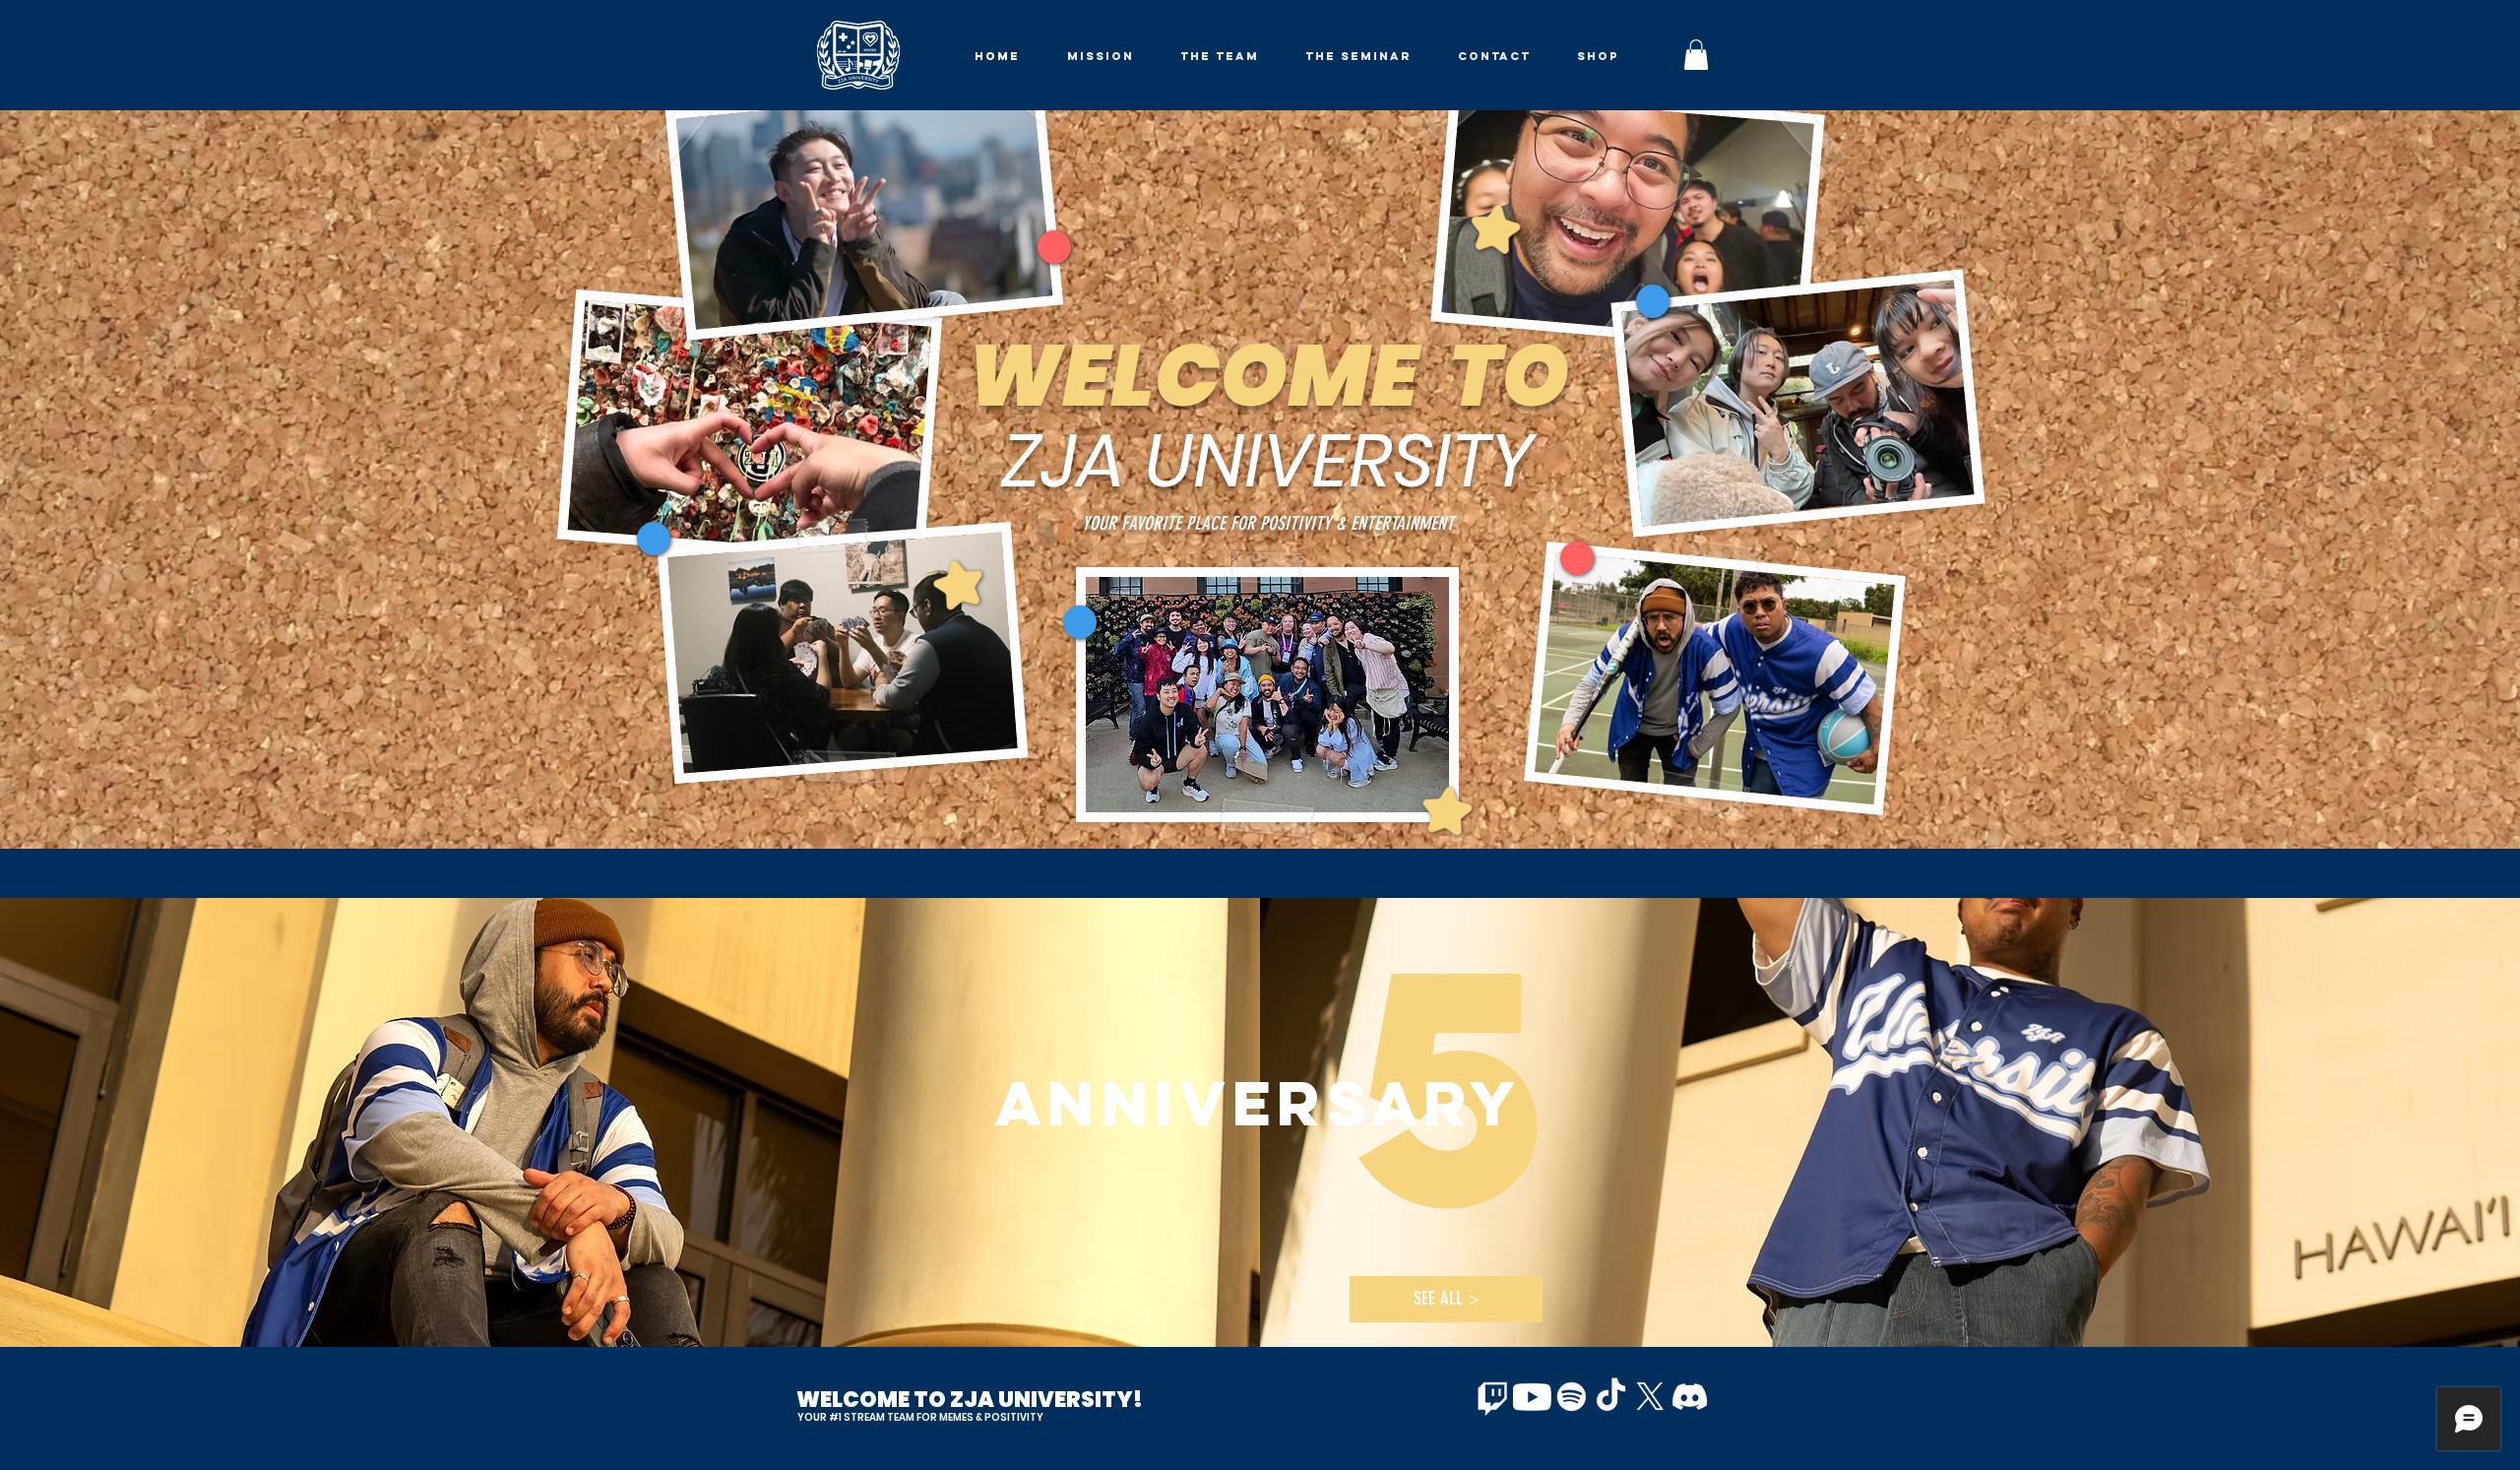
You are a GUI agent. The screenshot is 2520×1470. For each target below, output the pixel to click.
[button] (1696, 55)
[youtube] (1532, 1397)
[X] (1650, 1397)
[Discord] (1690, 1397)
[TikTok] (1611, 1397)
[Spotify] (1572, 1397)
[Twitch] (1493, 1397)
